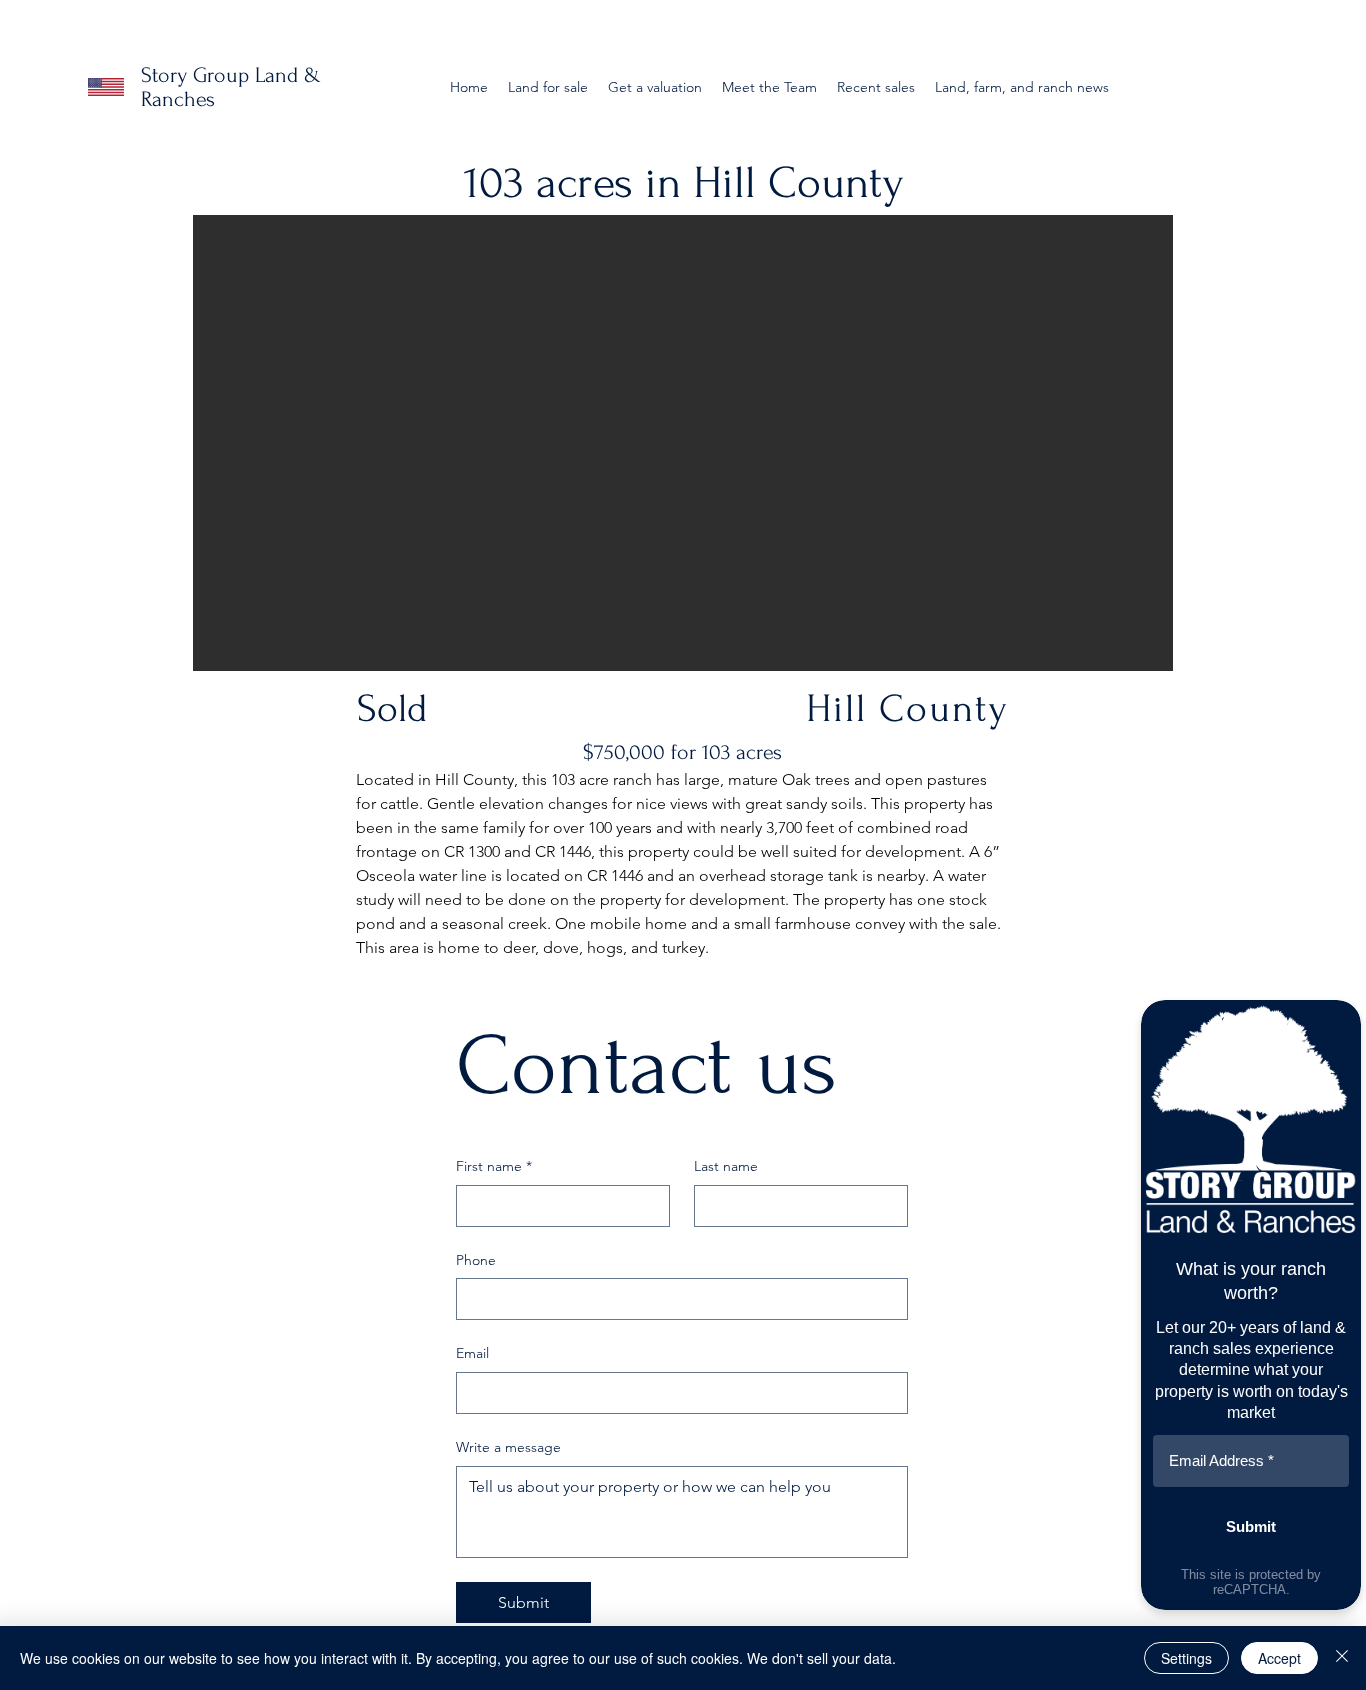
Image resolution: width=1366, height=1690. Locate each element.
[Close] (1342, 1658)
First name (494, 1166)
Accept (1279, 1658)
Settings (1186, 1658)
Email (472, 1353)
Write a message (508, 1447)
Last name (726, 1166)
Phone (476, 1260)
